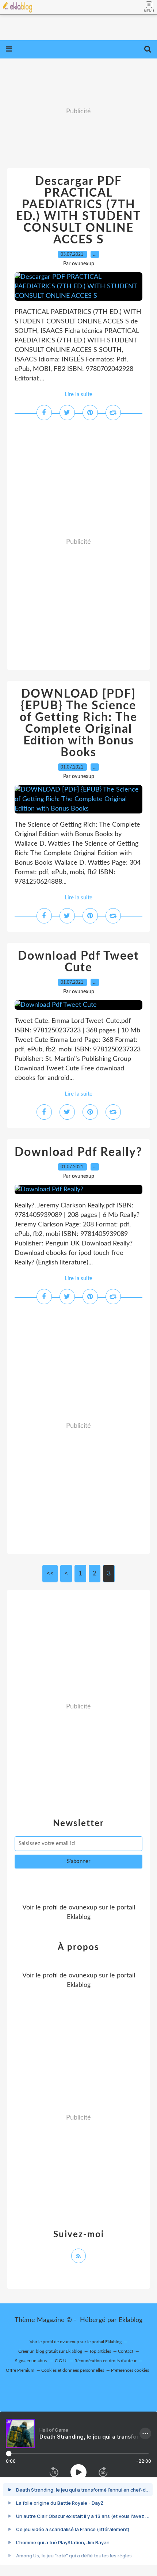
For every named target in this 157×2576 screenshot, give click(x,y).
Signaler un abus (31, 2361)
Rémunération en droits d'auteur (106, 2361)
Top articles (100, 2351)
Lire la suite (78, 394)
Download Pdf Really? (78, 1152)
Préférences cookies (130, 2370)
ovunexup (83, 1908)
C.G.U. (61, 2361)
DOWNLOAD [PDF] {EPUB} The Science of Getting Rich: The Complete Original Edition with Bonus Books (78, 723)
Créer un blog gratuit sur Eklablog (50, 2351)
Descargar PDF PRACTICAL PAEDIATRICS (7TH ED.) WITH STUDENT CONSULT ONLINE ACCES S (78, 210)
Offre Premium (20, 2370)
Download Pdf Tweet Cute (78, 962)
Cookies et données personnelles (73, 2370)
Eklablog (131, 2320)
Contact (126, 2351)
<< (50, 1574)
